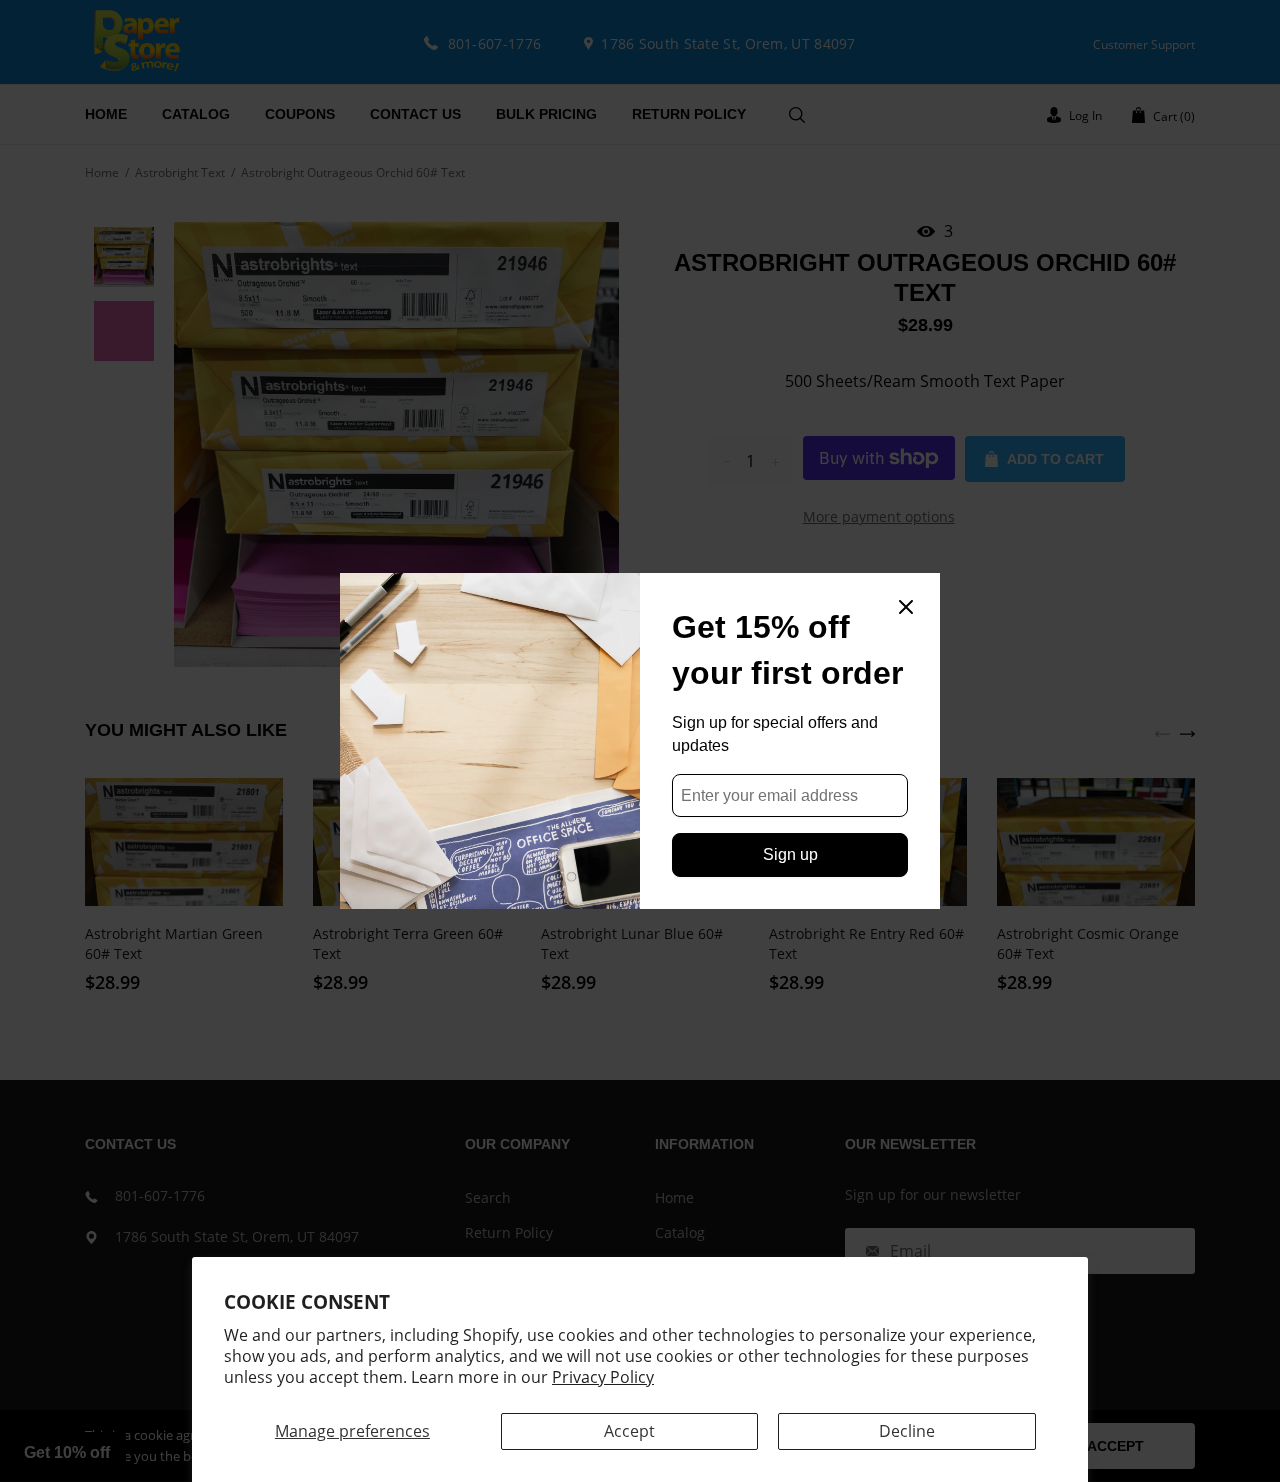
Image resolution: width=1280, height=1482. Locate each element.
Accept (629, 1431)
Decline (907, 1431)
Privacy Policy (603, 1377)
